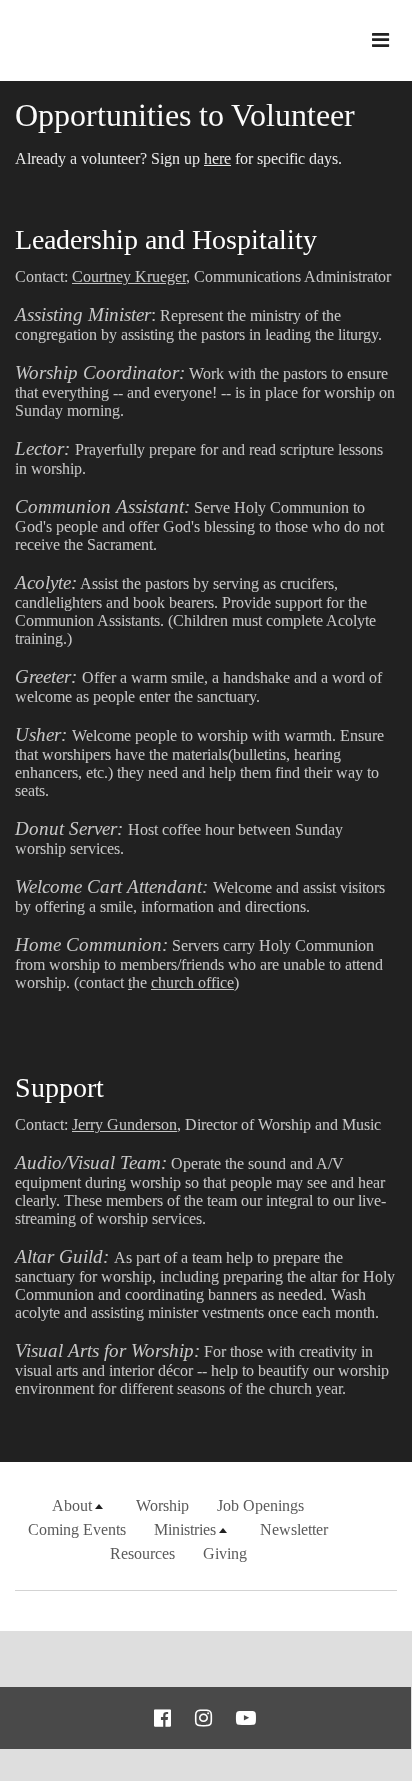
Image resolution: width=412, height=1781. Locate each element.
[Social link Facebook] (162, 1718)
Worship (162, 1505)
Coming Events (77, 1529)
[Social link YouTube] (246, 1718)
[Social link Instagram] (203, 1718)
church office (192, 982)
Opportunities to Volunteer (185, 115)
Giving (225, 1553)
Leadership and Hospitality (166, 239)
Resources (142, 1553)
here (217, 158)
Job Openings (260, 1505)
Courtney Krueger (129, 276)
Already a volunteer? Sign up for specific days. (178, 158)
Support (59, 1087)
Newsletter (294, 1529)
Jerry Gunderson (124, 1124)
